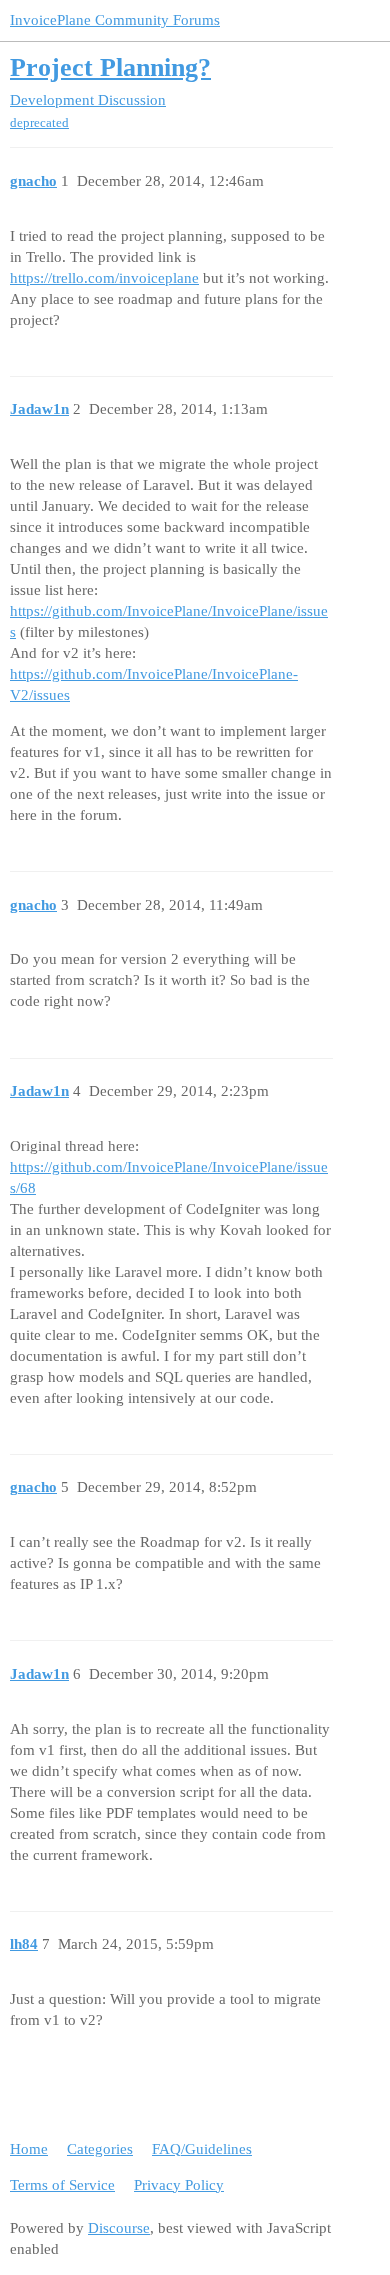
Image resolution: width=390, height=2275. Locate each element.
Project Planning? (110, 67)
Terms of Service (62, 2185)
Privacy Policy (179, 2185)
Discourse (119, 2228)
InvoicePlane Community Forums (115, 20)
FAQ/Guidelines (202, 2149)
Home (29, 2149)
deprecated (39, 122)
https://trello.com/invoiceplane (104, 278)
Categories (100, 2149)
